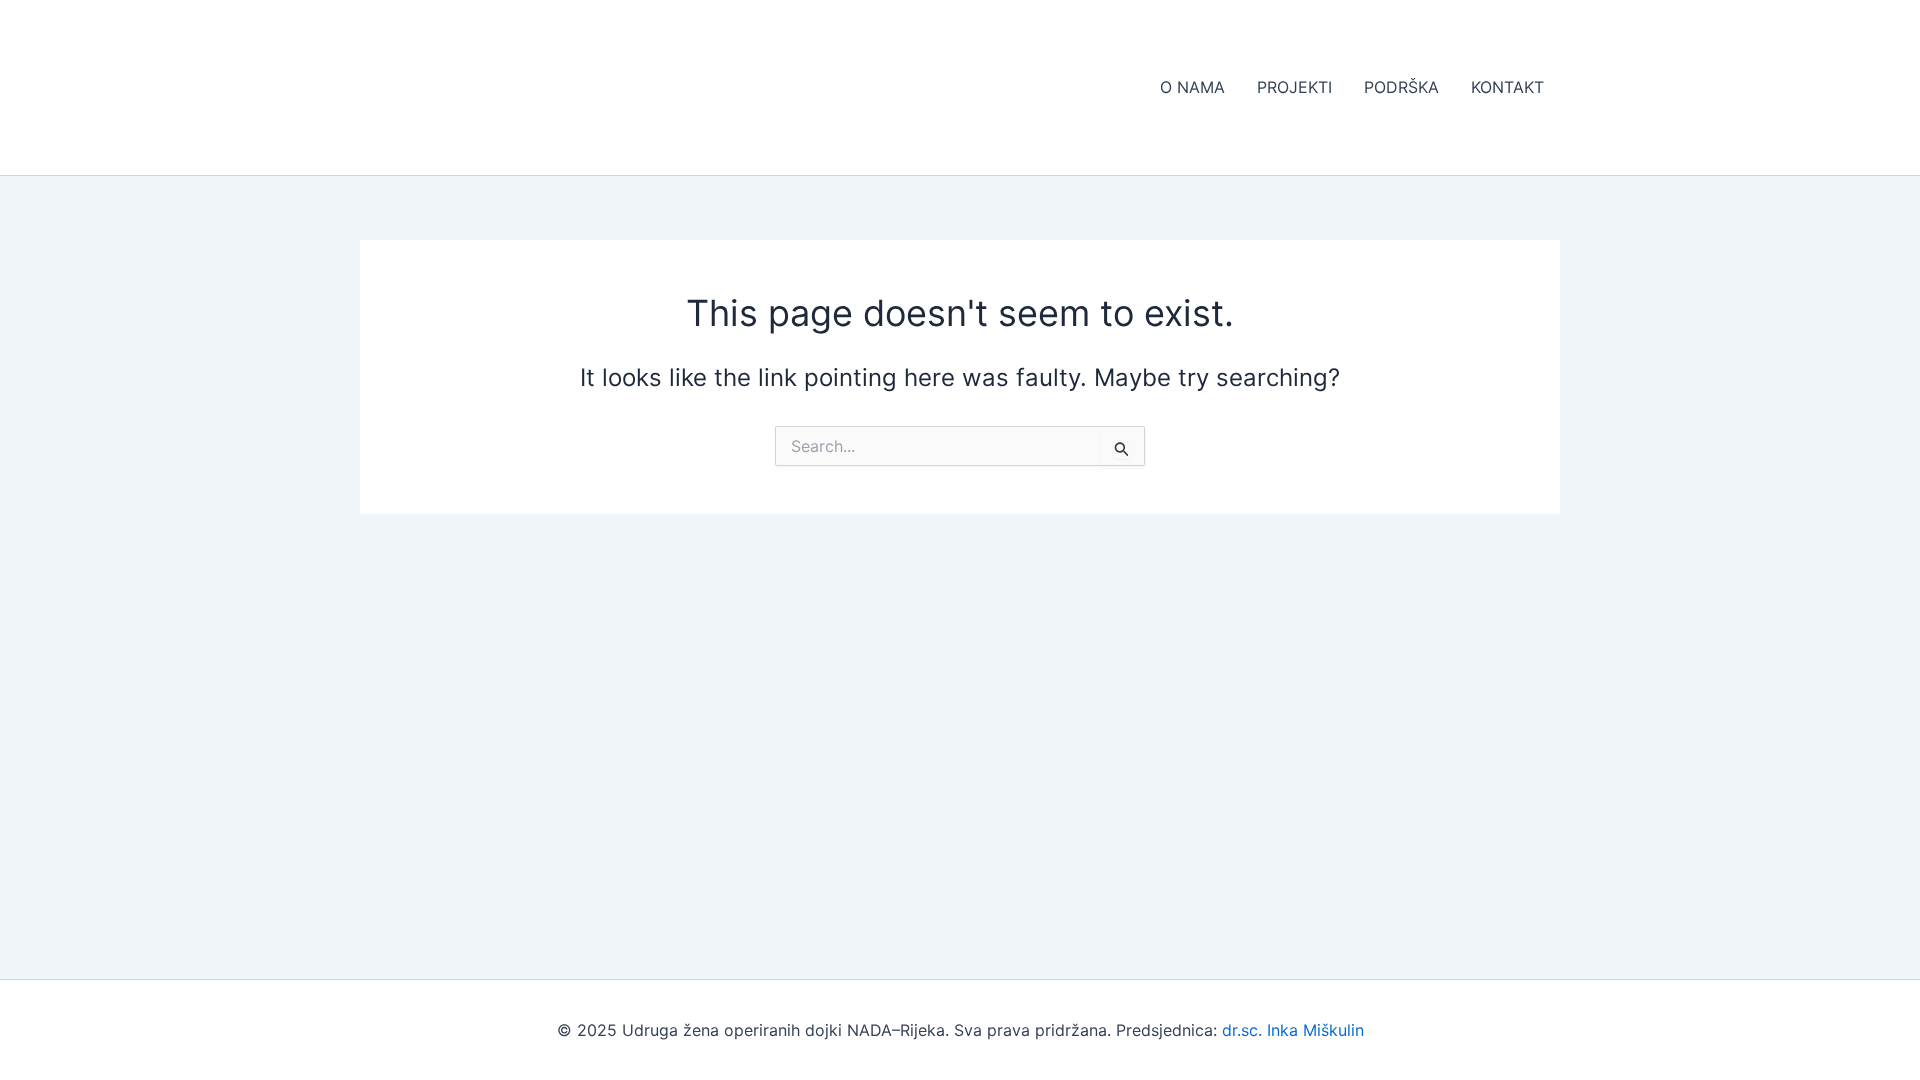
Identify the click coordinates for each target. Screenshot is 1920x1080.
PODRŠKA (1401, 87)
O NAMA (1192, 87)
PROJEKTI (1294, 87)
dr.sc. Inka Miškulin (1293, 1030)
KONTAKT (1507, 87)
